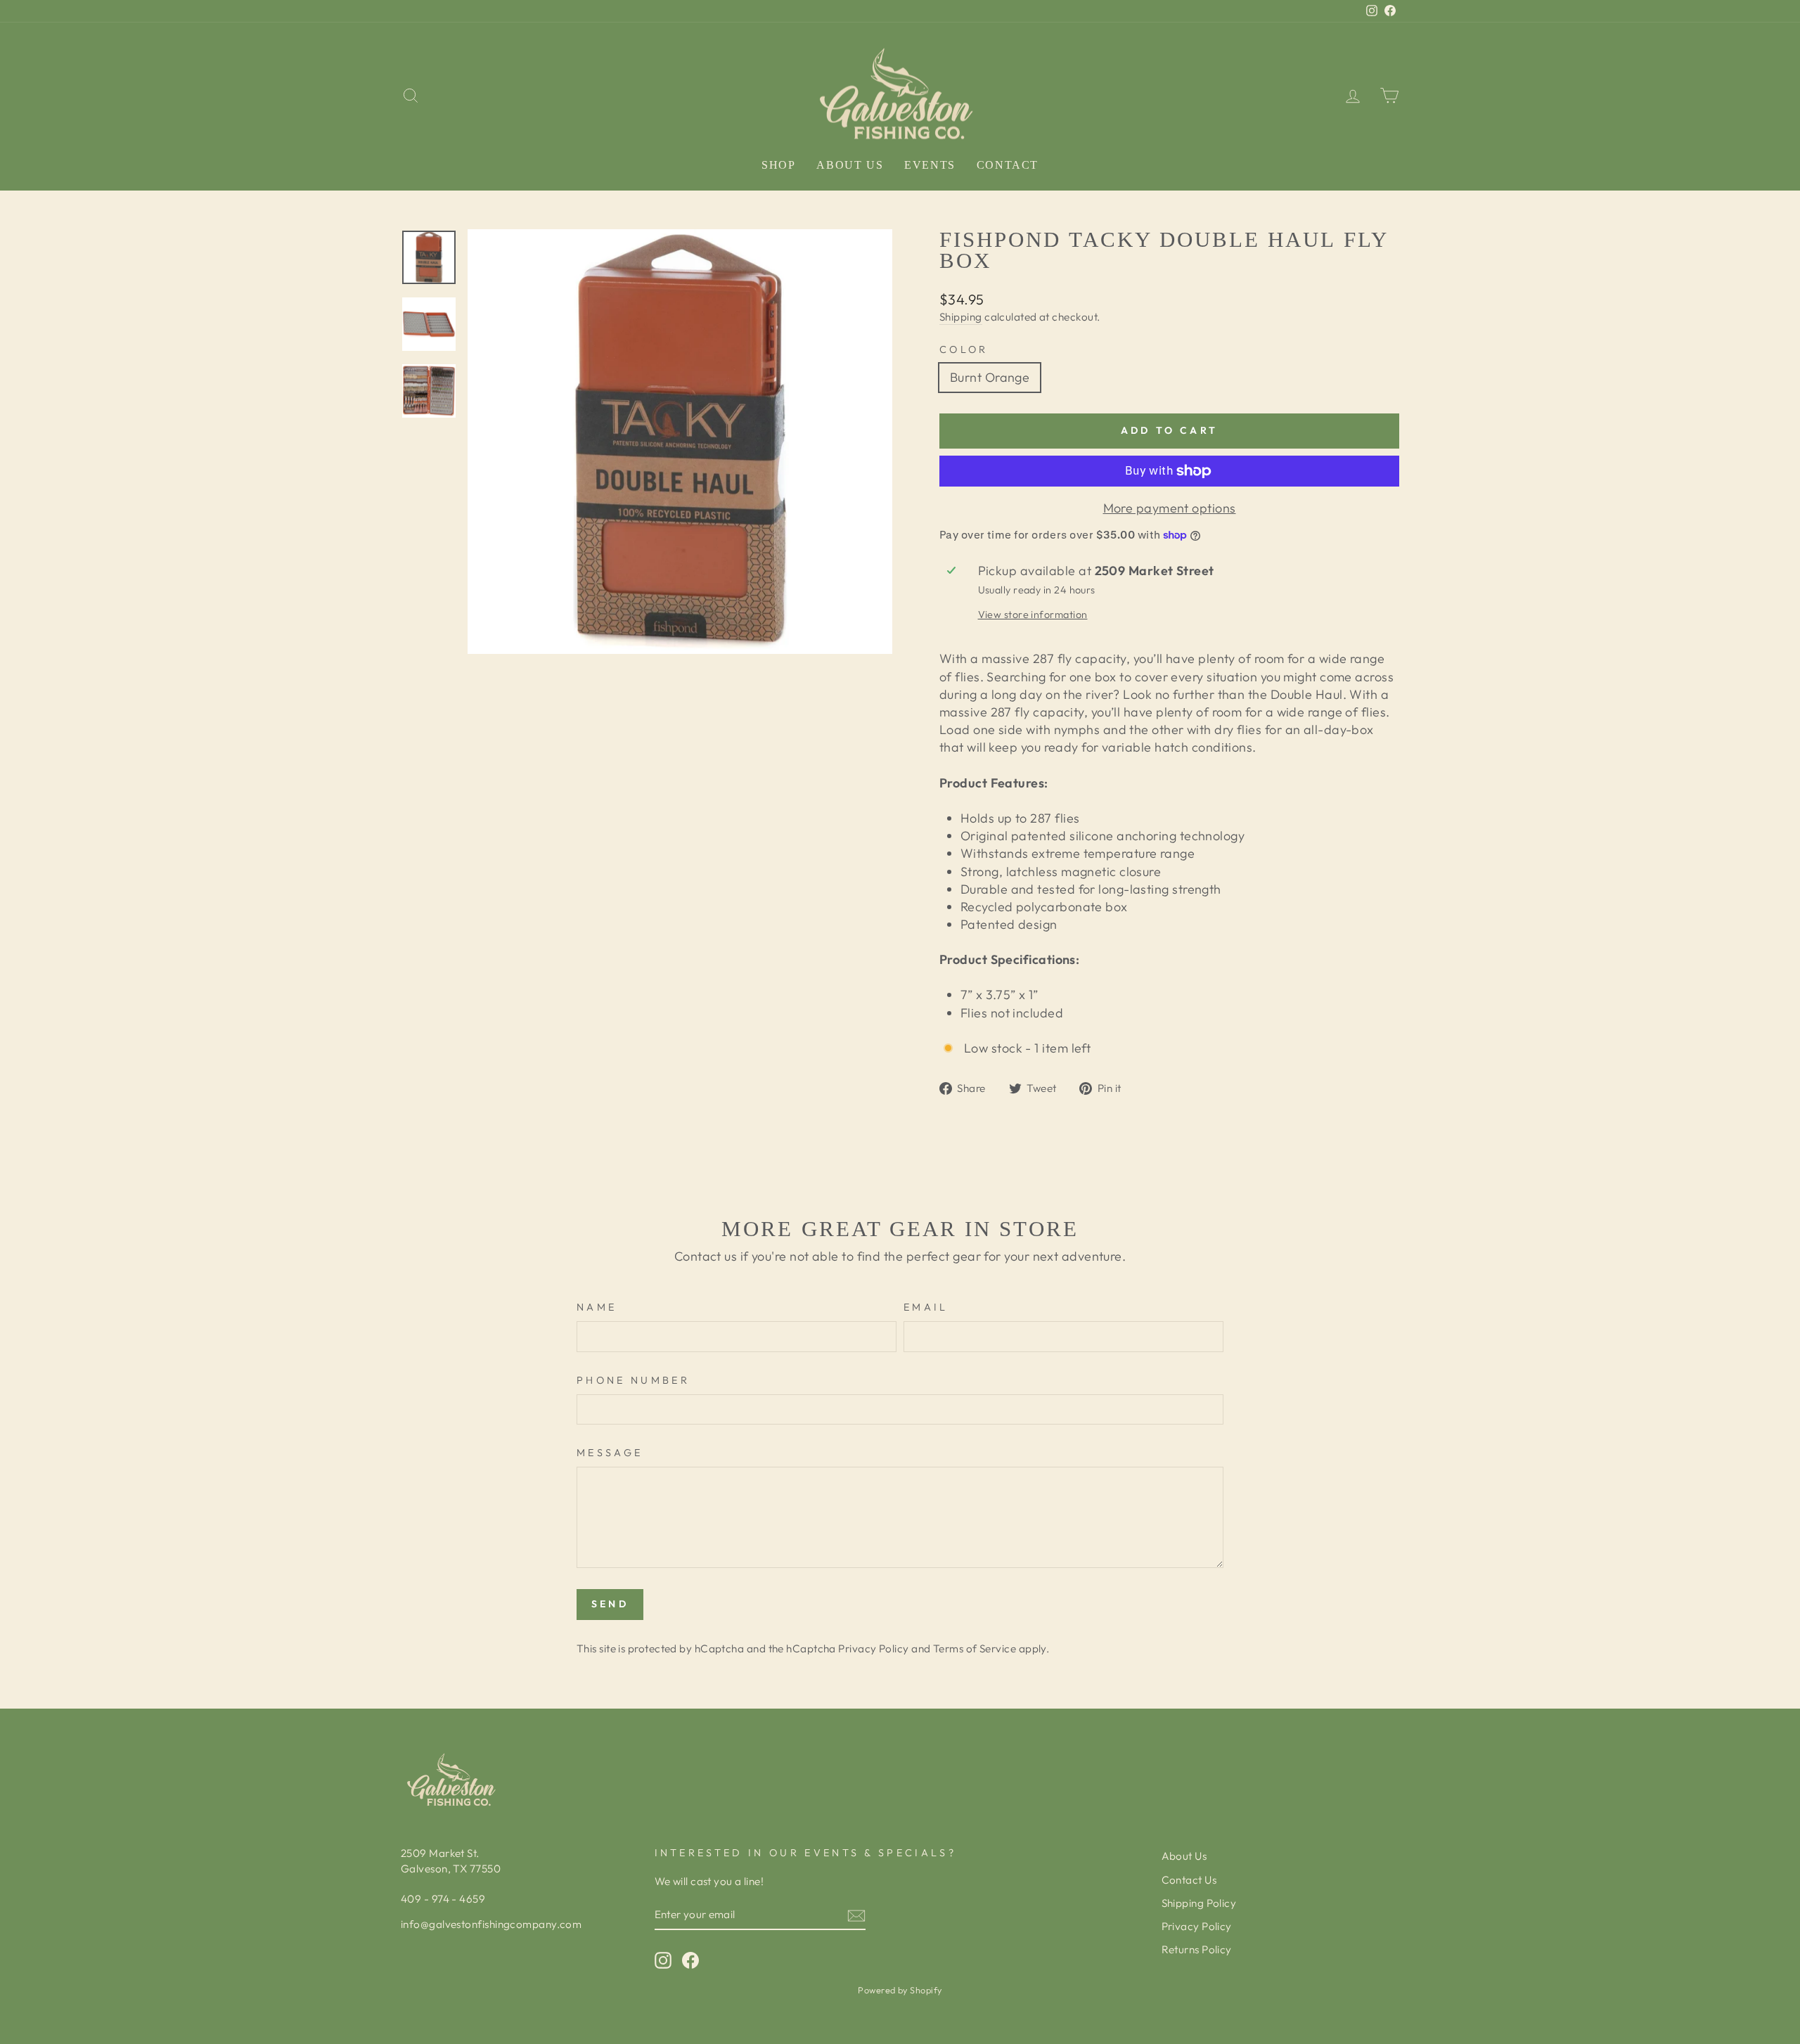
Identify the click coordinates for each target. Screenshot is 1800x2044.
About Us (850, 165)
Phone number (633, 1380)
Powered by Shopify (900, 1990)
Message (610, 1453)
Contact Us (1189, 1880)
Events (930, 165)
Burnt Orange (990, 377)
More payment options (1170, 508)
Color (964, 349)
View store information (1033, 615)
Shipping (961, 317)
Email (926, 1307)
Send (610, 1604)
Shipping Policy (1199, 1903)
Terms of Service (975, 1648)
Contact (1008, 165)
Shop (778, 165)
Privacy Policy (873, 1648)
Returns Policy (1197, 1949)
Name (597, 1307)
